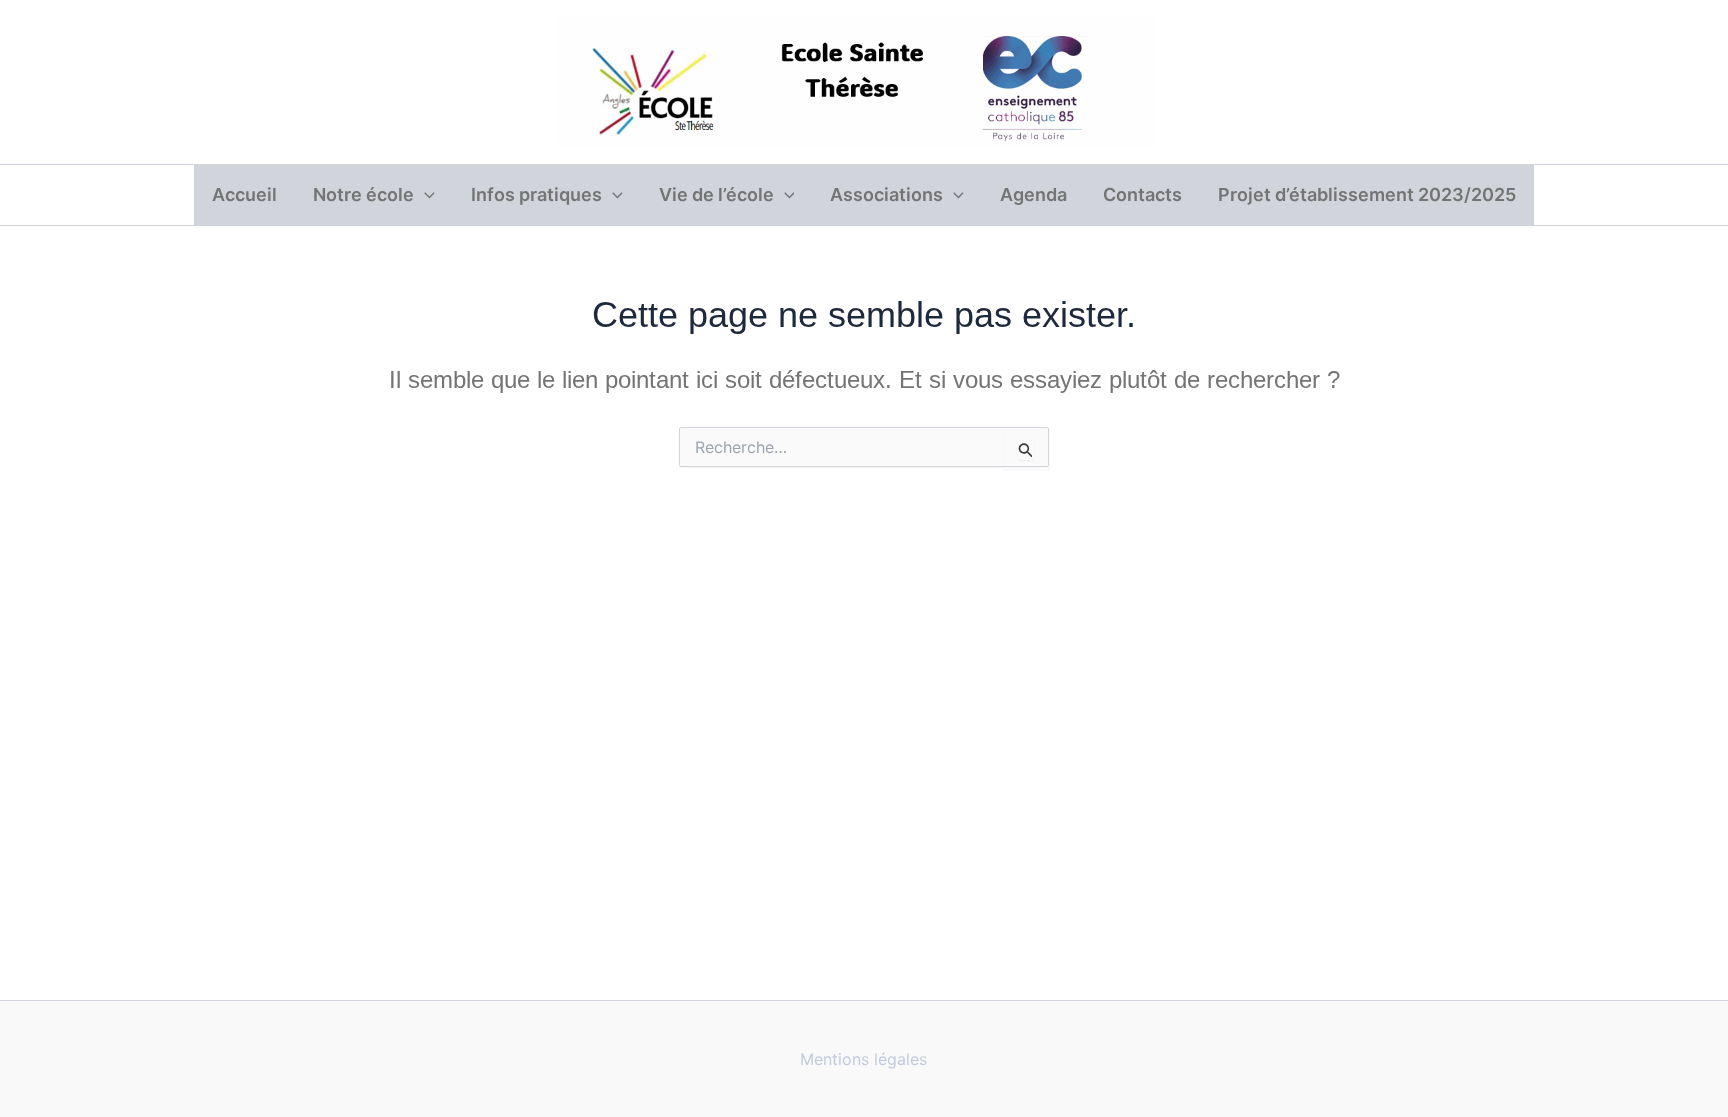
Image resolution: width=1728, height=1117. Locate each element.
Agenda (1033, 194)
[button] (424, 195)
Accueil (244, 194)
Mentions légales (863, 1059)
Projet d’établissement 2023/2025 (1367, 194)
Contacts (1142, 194)
